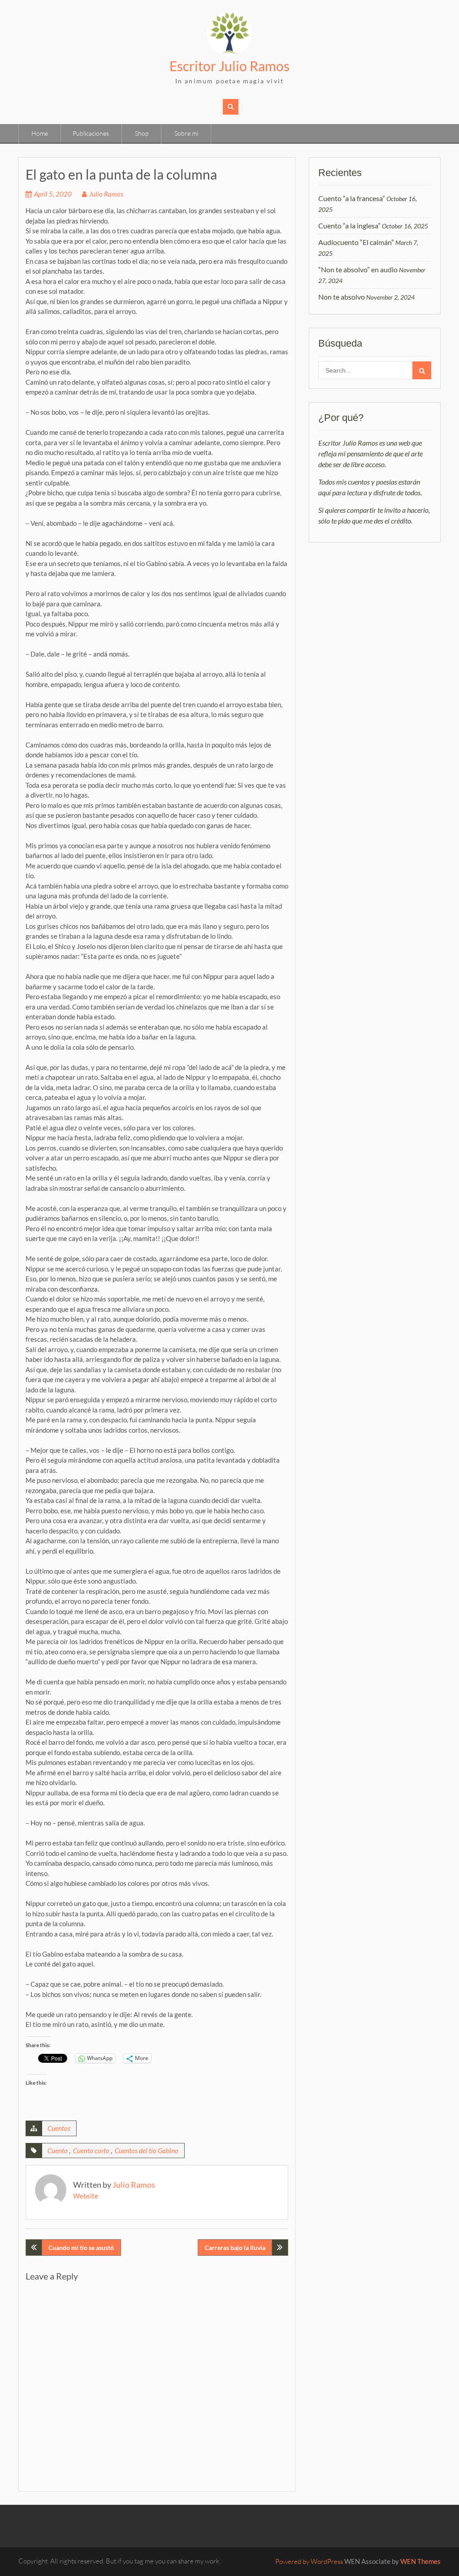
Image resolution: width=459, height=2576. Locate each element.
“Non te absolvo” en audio (358, 269)
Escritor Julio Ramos (229, 66)
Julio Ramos (106, 194)
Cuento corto (91, 2151)
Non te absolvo (342, 297)
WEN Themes (420, 2561)
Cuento (58, 2151)
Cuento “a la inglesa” (349, 225)
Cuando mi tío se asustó (81, 2248)
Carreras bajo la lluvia (235, 2248)
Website (86, 2196)
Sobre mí (186, 133)
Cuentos (59, 2128)
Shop (142, 133)
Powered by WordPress (309, 2561)
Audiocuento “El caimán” (356, 242)
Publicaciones (91, 133)
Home (40, 133)
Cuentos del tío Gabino (147, 2151)
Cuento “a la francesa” (352, 198)
